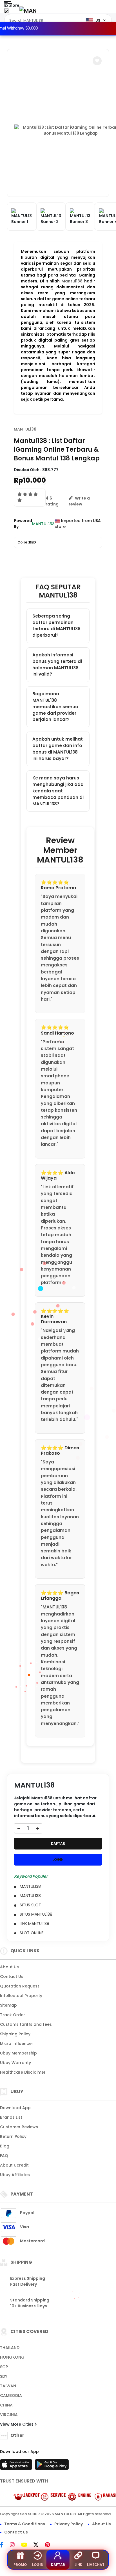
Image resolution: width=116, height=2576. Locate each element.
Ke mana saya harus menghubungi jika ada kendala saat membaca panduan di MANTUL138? (58, 791)
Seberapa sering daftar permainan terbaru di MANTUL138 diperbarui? (56, 626)
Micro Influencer (17, 2044)
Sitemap (8, 2005)
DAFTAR (58, 1843)
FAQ (4, 2156)
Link (78, 2565)
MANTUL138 (25, 429)
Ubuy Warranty (15, 2063)
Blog (5, 2146)
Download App (15, 2108)
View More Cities (17, 2424)
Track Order (13, 2015)
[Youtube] (27, 2545)
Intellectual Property (21, 1996)
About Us (9, 1967)
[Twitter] (39, 2545)
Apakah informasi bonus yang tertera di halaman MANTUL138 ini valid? (57, 664)
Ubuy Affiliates (15, 2175)
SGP (4, 2367)
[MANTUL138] (28, 11)
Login (38, 2565)
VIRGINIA (9, 2415)
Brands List (11, 2117)
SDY (4, 2376)
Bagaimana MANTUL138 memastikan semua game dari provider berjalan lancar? (55, 707)
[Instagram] (15, 2545)
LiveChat (96, 2565)
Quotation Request (20, 1986)
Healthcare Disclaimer (23, 2072)
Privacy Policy (69, 2524)
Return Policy (13, 2136)
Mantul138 (72, 281)
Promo (20, 2565)
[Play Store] (52, 2466)
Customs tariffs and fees (26, 2024)
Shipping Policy (15, 2034)
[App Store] (17, 2466)
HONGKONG (12, 2357)
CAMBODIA (11, 2395)
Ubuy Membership (18, 2053)
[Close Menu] (6, 12)
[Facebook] (5, 2545)
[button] (97, 61)
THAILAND (10, 2348)
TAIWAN (8, 2386)
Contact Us (12, 1976)
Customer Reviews (19, 2127)
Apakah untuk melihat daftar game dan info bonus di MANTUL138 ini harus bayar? (58, 749)
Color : (27, 542)
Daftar (58, 2565)
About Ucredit (14, 2165)
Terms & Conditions (25, 2524)
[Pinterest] (50, 2545)
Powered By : (23, 524)
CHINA (6, 2405)
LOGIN (58, 1859)
